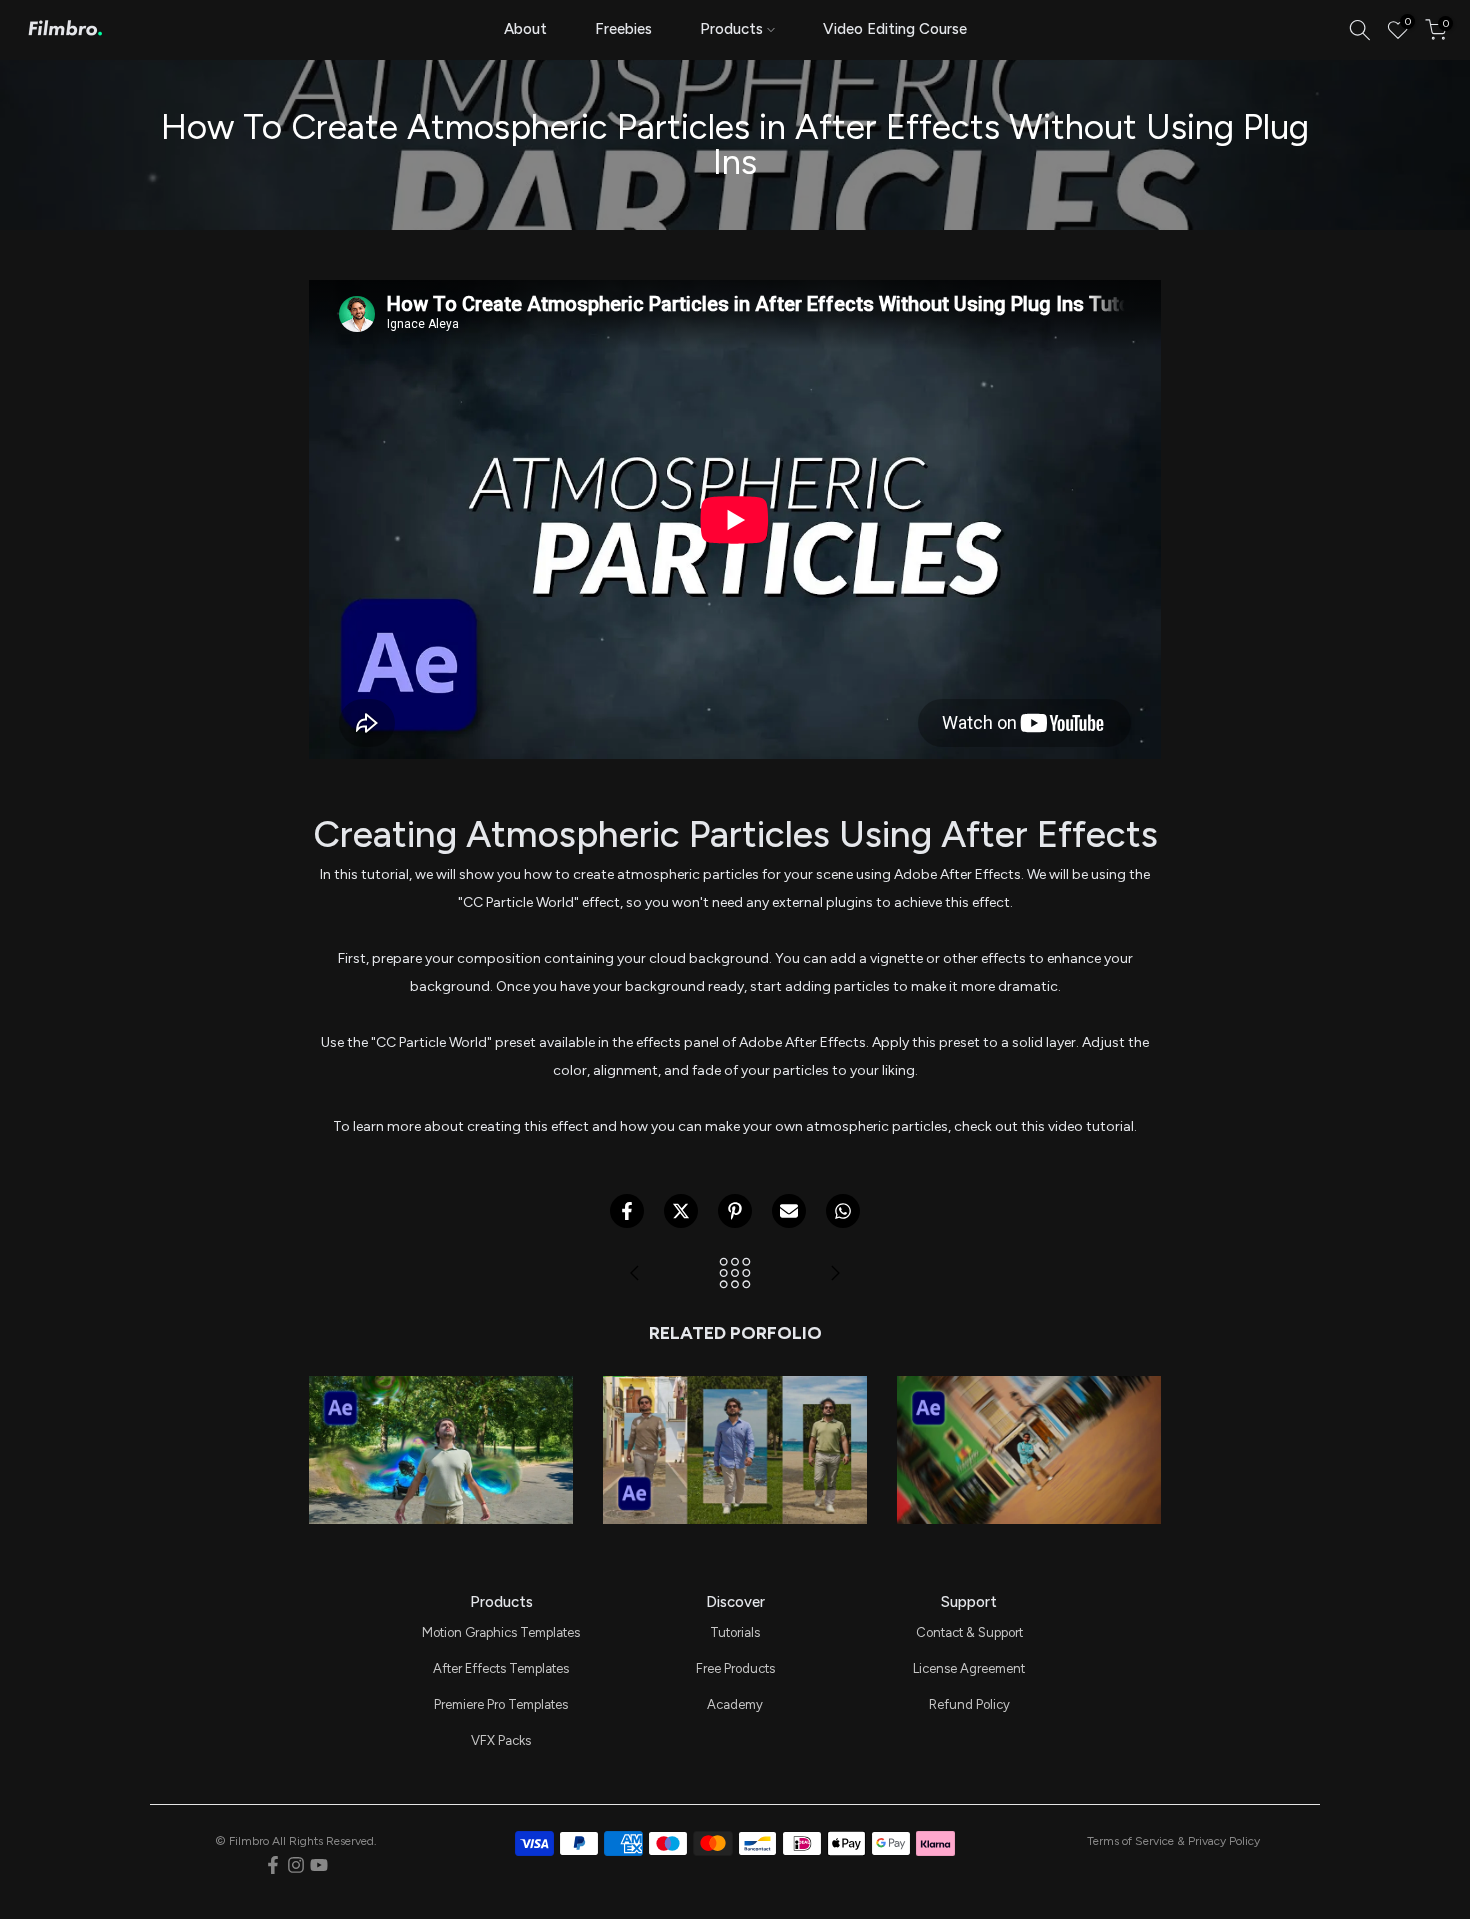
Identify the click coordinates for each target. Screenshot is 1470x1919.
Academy (735, 1704)
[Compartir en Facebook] (627, 1211)
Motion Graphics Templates (501, 1632)
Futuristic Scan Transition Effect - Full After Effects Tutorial (441, 1375)
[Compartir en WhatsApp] (843, 1211)
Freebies (623, 29)
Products (731, 29)
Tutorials (735, 1632)
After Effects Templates (501, 1668)
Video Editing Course (895, 29)
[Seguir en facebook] (273, 1865)
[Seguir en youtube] (319, 1865)
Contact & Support (969, 1632)
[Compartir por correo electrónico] (789, 1211)
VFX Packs (501, 1740)
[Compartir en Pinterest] (735, 1211)
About (525, 29)
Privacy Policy (1224, 1841)
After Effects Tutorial (441, 1418)
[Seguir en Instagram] (296, 1865)
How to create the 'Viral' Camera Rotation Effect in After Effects (1028, 1375)
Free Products (735, 1668)
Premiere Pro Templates (501, 1704)
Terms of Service (1130, 1841)
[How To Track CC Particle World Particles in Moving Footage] (835, 1274)
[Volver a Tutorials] (735, 1274)
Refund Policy (969, 1704)
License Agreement (969, 1668)
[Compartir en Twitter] (681, 1211)
